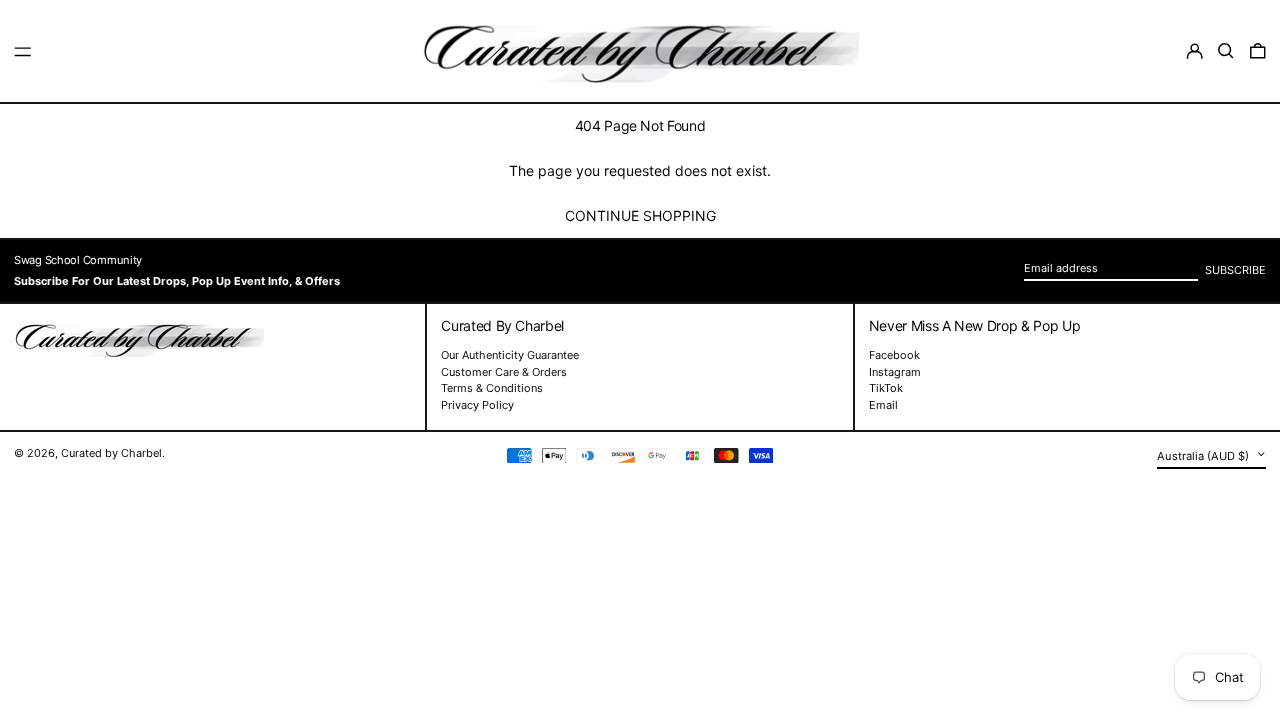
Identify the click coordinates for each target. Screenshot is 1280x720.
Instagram (895, 372)
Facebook (894, 355)
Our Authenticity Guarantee (510, 355)
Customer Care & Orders (504, 372)
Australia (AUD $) (1204, 456)
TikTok (886, 388)
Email (883, 405)
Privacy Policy (477, 405)
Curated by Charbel (111, 453)
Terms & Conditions (492, 388)
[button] (1226, 51)
